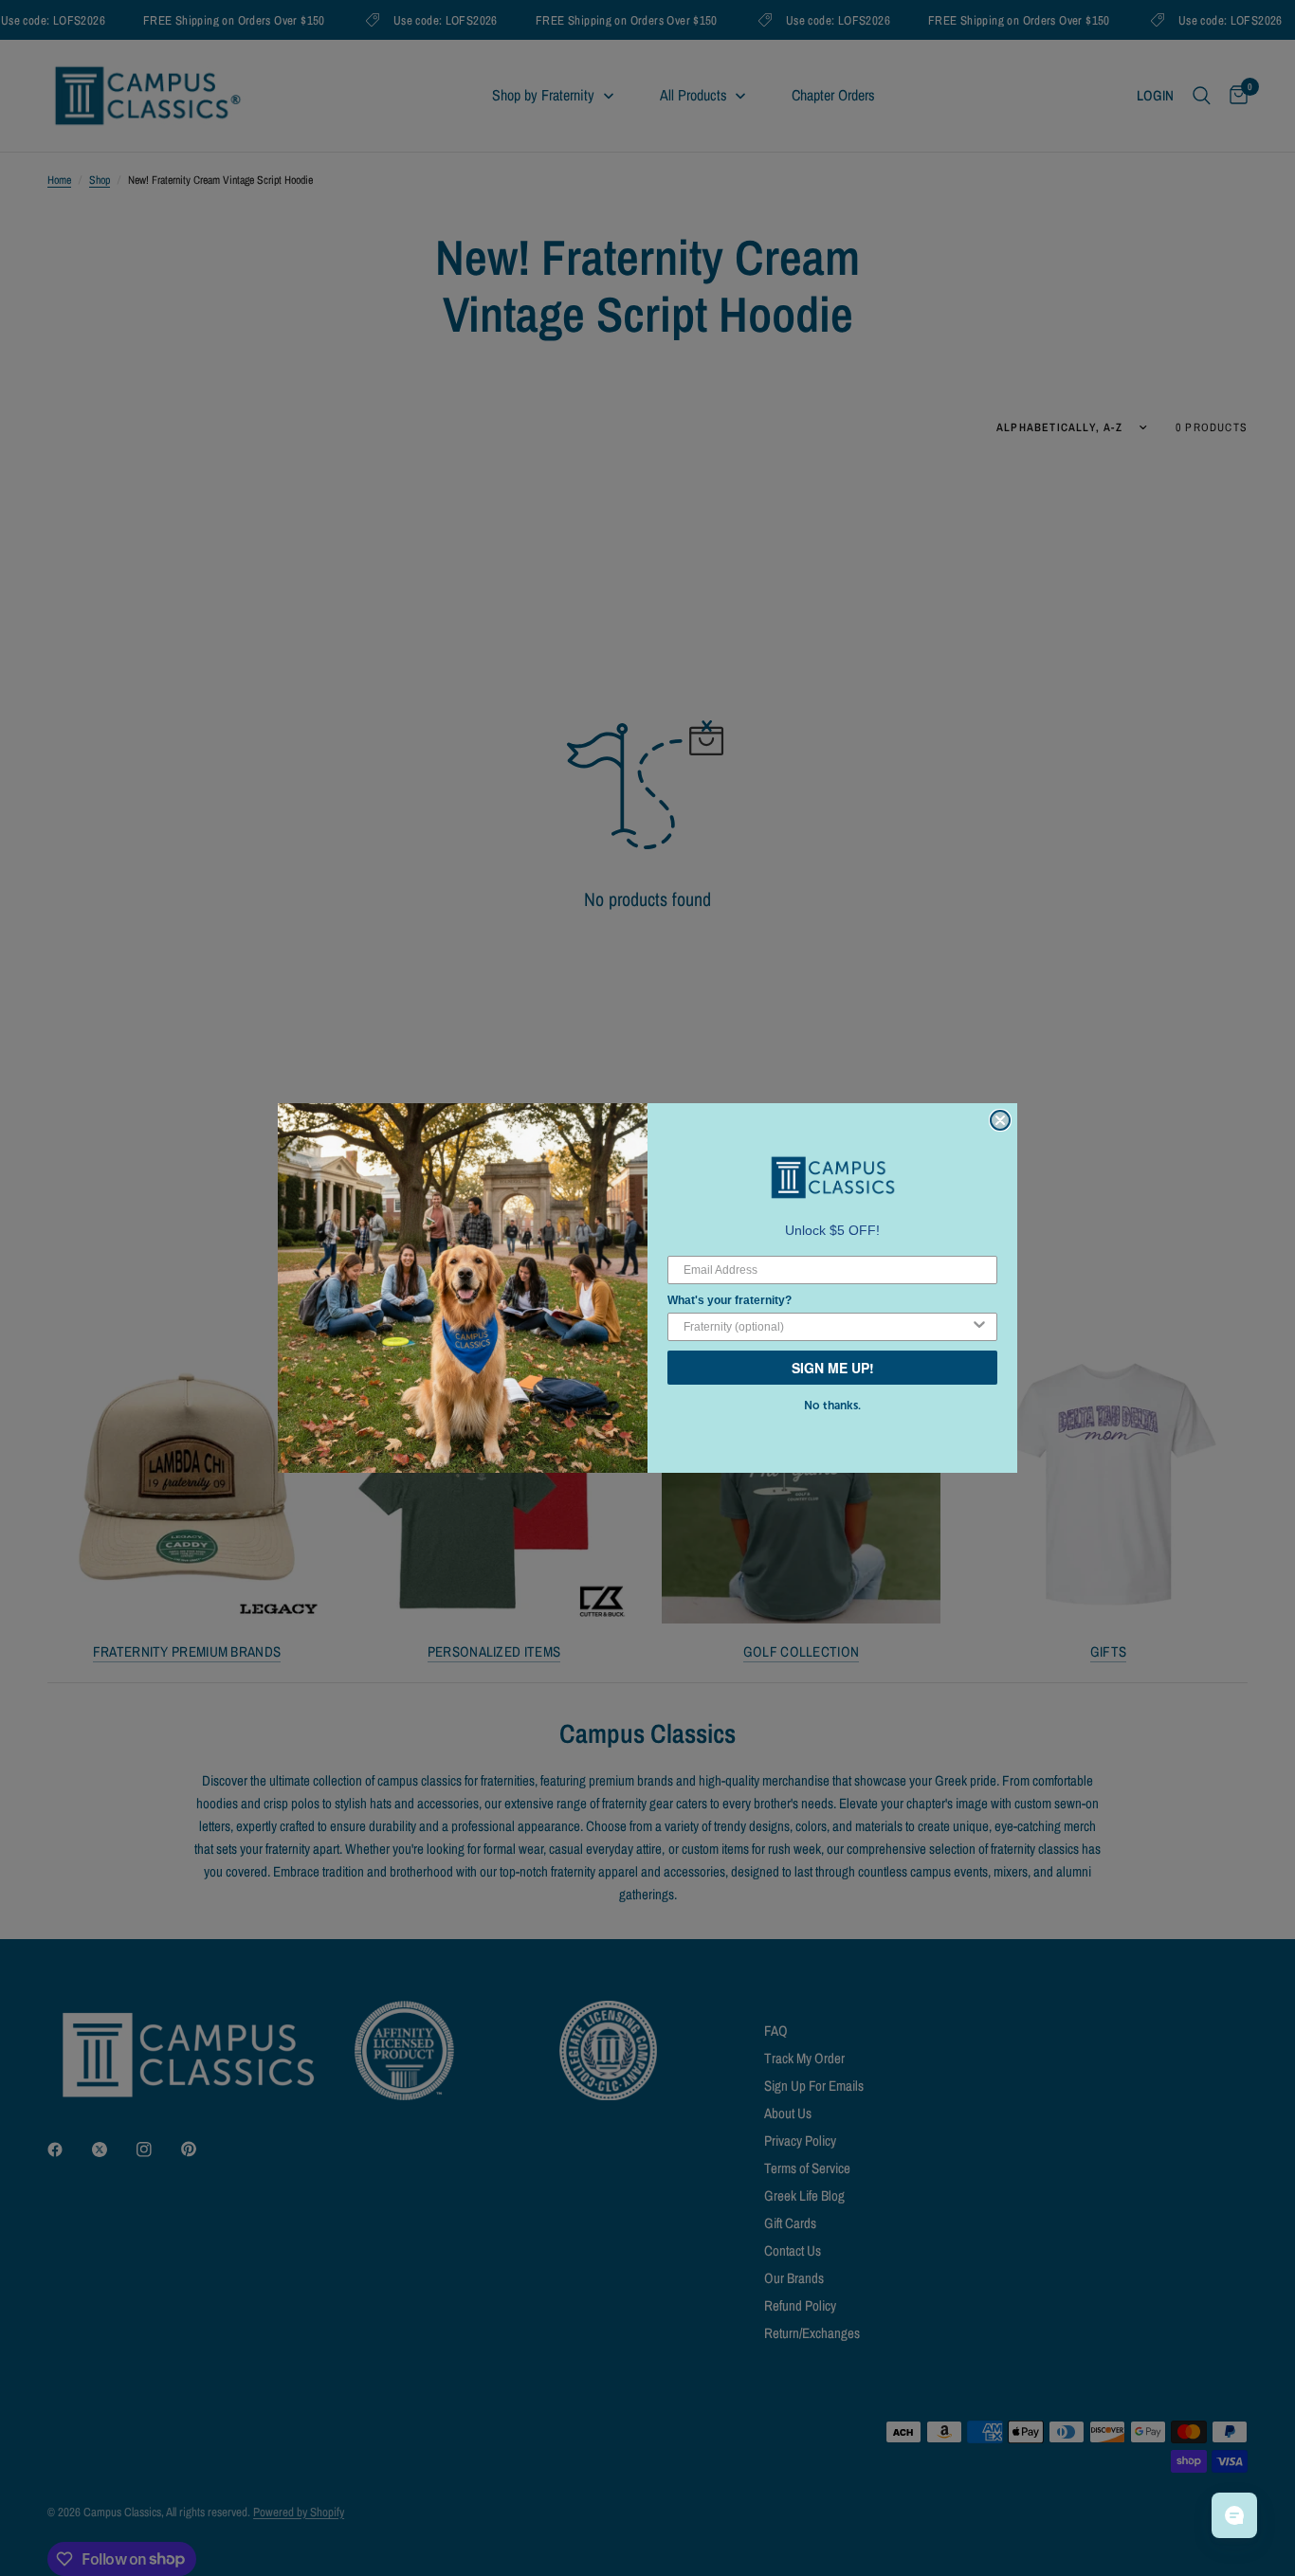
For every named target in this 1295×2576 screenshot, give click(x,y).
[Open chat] (1234, 2515)
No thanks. (832, 1406)
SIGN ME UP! (833, 1368)
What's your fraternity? (730, 1300)
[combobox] (827, 1327)
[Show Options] (979, 1327)
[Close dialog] (1000, 1120)
